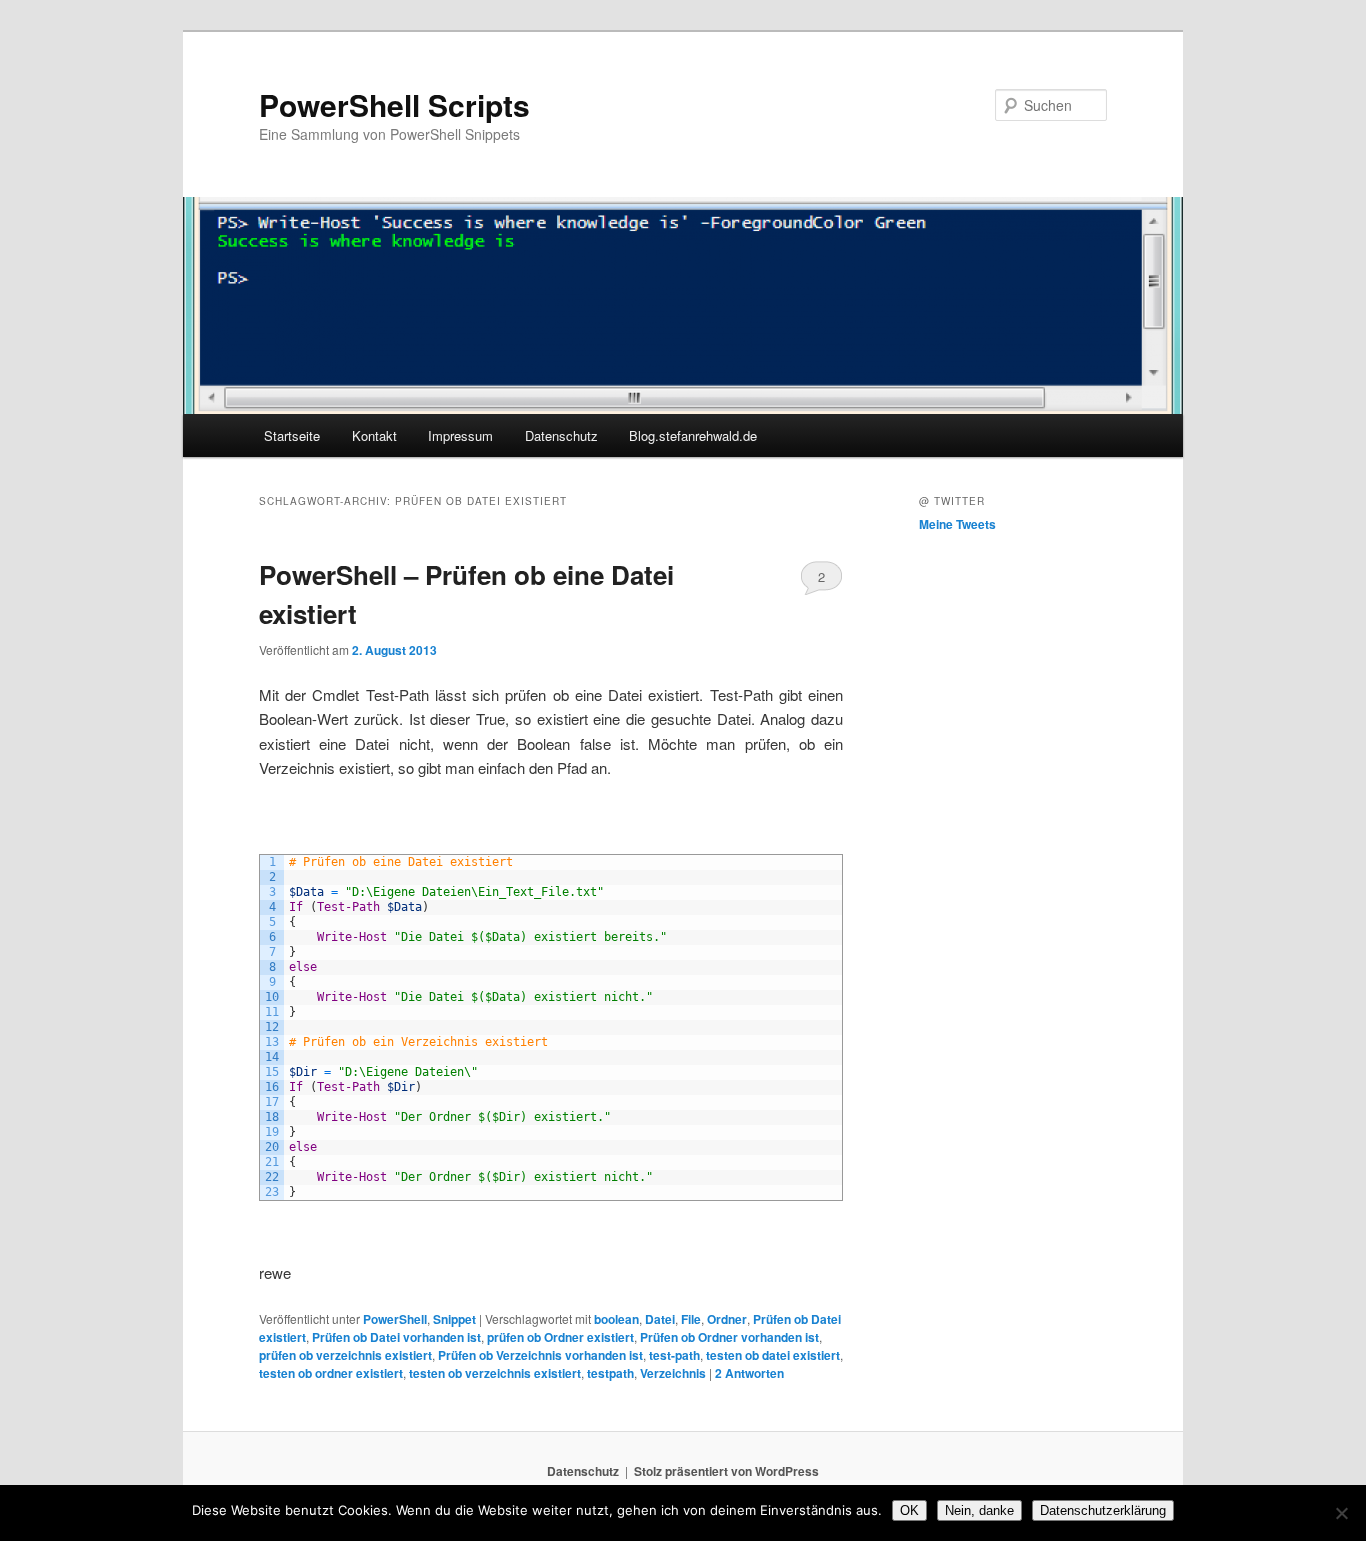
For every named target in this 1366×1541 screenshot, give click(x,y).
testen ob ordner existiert (331, 1373)
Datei (660, 1319)
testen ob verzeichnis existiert (495, 1373)
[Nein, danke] (1341, 1513)
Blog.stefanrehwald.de (693, 435)
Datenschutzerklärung (1103, 1510)
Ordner (727, 1319)
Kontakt (374, 435)
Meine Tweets (957, 524)
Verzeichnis (673, 1373)
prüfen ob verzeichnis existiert (345, 1355)
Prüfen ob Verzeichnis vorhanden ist (540, 1355)
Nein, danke (979, 1510)
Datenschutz (561, 435)
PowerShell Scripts (394, 104)
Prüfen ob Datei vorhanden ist (396, 1337)
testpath (610, 1373)
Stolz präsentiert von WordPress (726, 1471)
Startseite (292, 435)
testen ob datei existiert (773, 1355)
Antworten (749, 1373)
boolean (616, 1319)
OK (909, 1510)
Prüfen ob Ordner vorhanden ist (729, 1337)
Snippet (454, 1319)
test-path (674, 1355)
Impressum (460, 435)
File (691, 1319)
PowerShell (395, 1319)
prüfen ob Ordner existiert (560, 1337)
